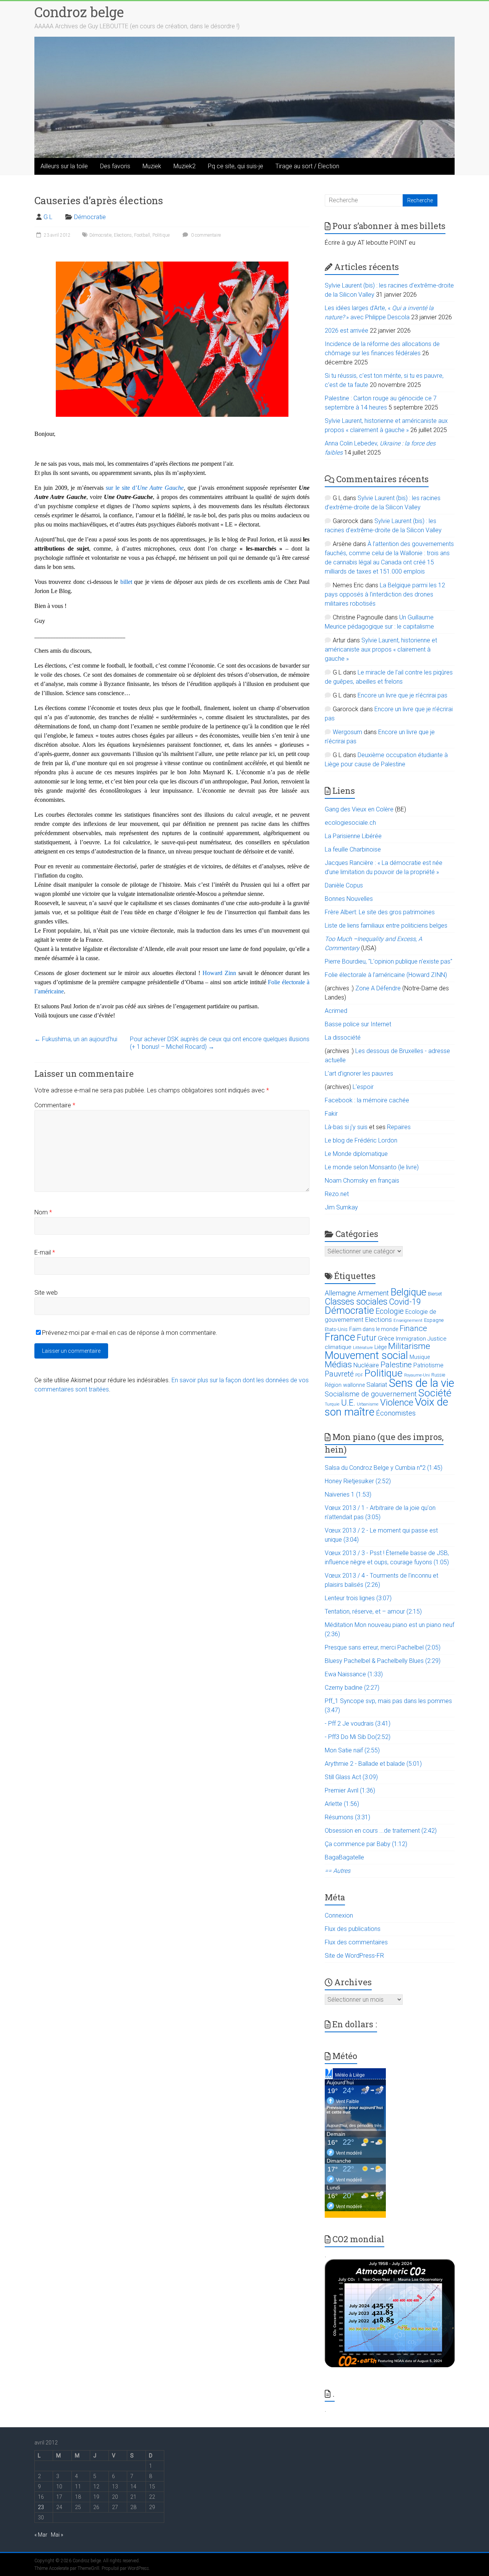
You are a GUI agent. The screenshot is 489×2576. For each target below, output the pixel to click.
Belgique (408, 1292)
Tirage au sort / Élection (307, 166)
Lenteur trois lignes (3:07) (358, 1598)
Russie (438, 1375)
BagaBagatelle (344, 1857)
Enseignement (408, 1321)
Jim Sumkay (341, 1207)
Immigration (411, 1339)
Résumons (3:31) (347, 1817)
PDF (359, 1375)
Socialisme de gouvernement (371, 1394)
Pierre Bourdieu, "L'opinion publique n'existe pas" (389, 961)
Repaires (399, 1127)
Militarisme (409, 1346)
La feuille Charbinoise (353, 849)
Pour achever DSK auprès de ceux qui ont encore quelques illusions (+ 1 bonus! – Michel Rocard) (220, 1043)
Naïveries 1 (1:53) (348, 1494)
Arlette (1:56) (342, 1804)
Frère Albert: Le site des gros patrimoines (380, 912)
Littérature (363, 1348)
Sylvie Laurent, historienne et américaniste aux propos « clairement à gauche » (381, 649)
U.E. (348, 1403)
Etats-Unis (336, 1329)
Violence (397, 1403)
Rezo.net (337, 1194)
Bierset (435, 1294)
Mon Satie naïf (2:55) (352, 1750)
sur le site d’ (121, 488)
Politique (161, 235)
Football (142, 235)
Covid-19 (405, 1302)
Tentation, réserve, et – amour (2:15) (373, 1611)
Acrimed (336, 1011)
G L (48, 217)
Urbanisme (368, 1404)
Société (435, 1393)
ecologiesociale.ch (350, 823)
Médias (338, 1364)
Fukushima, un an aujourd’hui (76, 1039)
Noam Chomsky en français (362, 1181)
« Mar (41, 2535)
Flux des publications (353, 1929)
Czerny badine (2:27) (352, 1688)
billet (126, 582)
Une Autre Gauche (161, 488)
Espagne (434, 1320)
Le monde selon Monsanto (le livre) (372, 1167)
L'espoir (363, 1087)
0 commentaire (205, 235)
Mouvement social (366, 1355)
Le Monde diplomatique (356, 1154)
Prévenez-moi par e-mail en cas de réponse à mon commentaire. (130, 1333)
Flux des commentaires (356, 1942)
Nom (43, 1212)
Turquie (332, 1404)
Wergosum (347, 732)
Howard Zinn (219, 973)
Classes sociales (356, 1302)
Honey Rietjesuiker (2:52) (358, 1481)
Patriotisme (428, 1365)
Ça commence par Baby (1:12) (366, 1844)
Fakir (331, 1114)
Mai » (57, 2535)
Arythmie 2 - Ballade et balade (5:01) (373, 1764)
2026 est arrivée (347, 331)
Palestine (396, 1365)
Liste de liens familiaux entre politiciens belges (386, 926)
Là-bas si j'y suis (346, 1127)
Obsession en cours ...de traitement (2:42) (381, 1831)
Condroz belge (79, 12)
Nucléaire (366, 1365)
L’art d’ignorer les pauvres (359, 1073)
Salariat (377, 1385)
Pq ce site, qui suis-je (236, 166)
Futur (367, 1338)
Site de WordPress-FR (354, 1956)
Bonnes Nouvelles (349, 899)
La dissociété (343, 1038)
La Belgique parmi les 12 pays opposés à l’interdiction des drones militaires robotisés (385, 594)
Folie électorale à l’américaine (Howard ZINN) (386, 975)
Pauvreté (339, 1374)
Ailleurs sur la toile (64, 166)
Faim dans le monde (374, 1329)
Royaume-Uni (417, 1375)
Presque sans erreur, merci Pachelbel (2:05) (383, 1647)
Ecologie (390, 1311)
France (340, 1337)
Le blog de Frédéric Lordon (361, 1140)
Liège (381, 1347)
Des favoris (115, 166)
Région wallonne (345, 1385)
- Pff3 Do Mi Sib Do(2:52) (358, 1737)
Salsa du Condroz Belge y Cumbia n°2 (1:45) (384, 1468)
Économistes (396, 1413)
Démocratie (90, 217)
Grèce (386, 1338)
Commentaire (55, 1105)
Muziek (152, 166)
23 (41, 2507)
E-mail (45, 1252)
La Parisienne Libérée (353, 836)
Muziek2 (185, 166)
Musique (420, 1357)
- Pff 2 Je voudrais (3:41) (358, 1724)
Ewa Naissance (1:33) (354, 1674)
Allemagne (340, 1293)
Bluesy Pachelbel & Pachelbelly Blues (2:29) (383, 1661)
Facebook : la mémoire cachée (367, 1100)
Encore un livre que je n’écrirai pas (402, 695)
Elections (123, 235)
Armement (373, 1293)
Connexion (339, 1915)
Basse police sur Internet (358, 1024)
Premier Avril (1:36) (350, 1790)
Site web (46, 1293)
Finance (413, 1328)
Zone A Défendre (379, 988)
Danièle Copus (344, 885)
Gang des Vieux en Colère (359, 809)
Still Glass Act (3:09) (351, 1777)
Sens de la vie (422, 1383)
